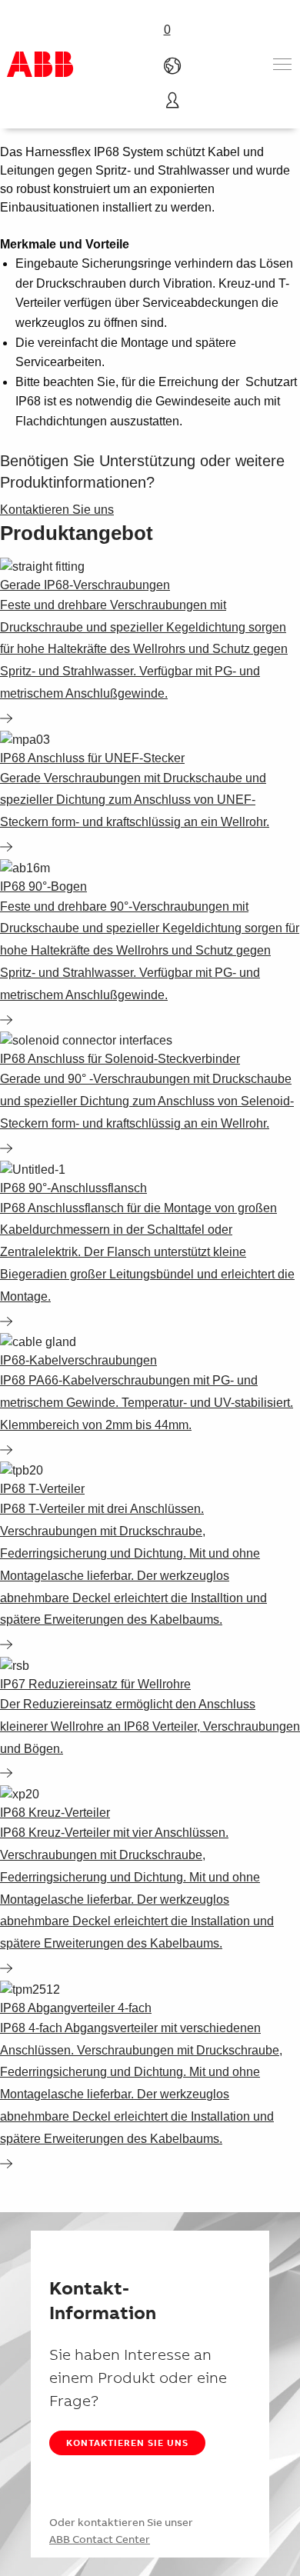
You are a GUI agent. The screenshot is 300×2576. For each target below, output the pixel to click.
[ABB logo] (40, 64)
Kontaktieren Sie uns (127, 2443)
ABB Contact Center (100, 2539)
